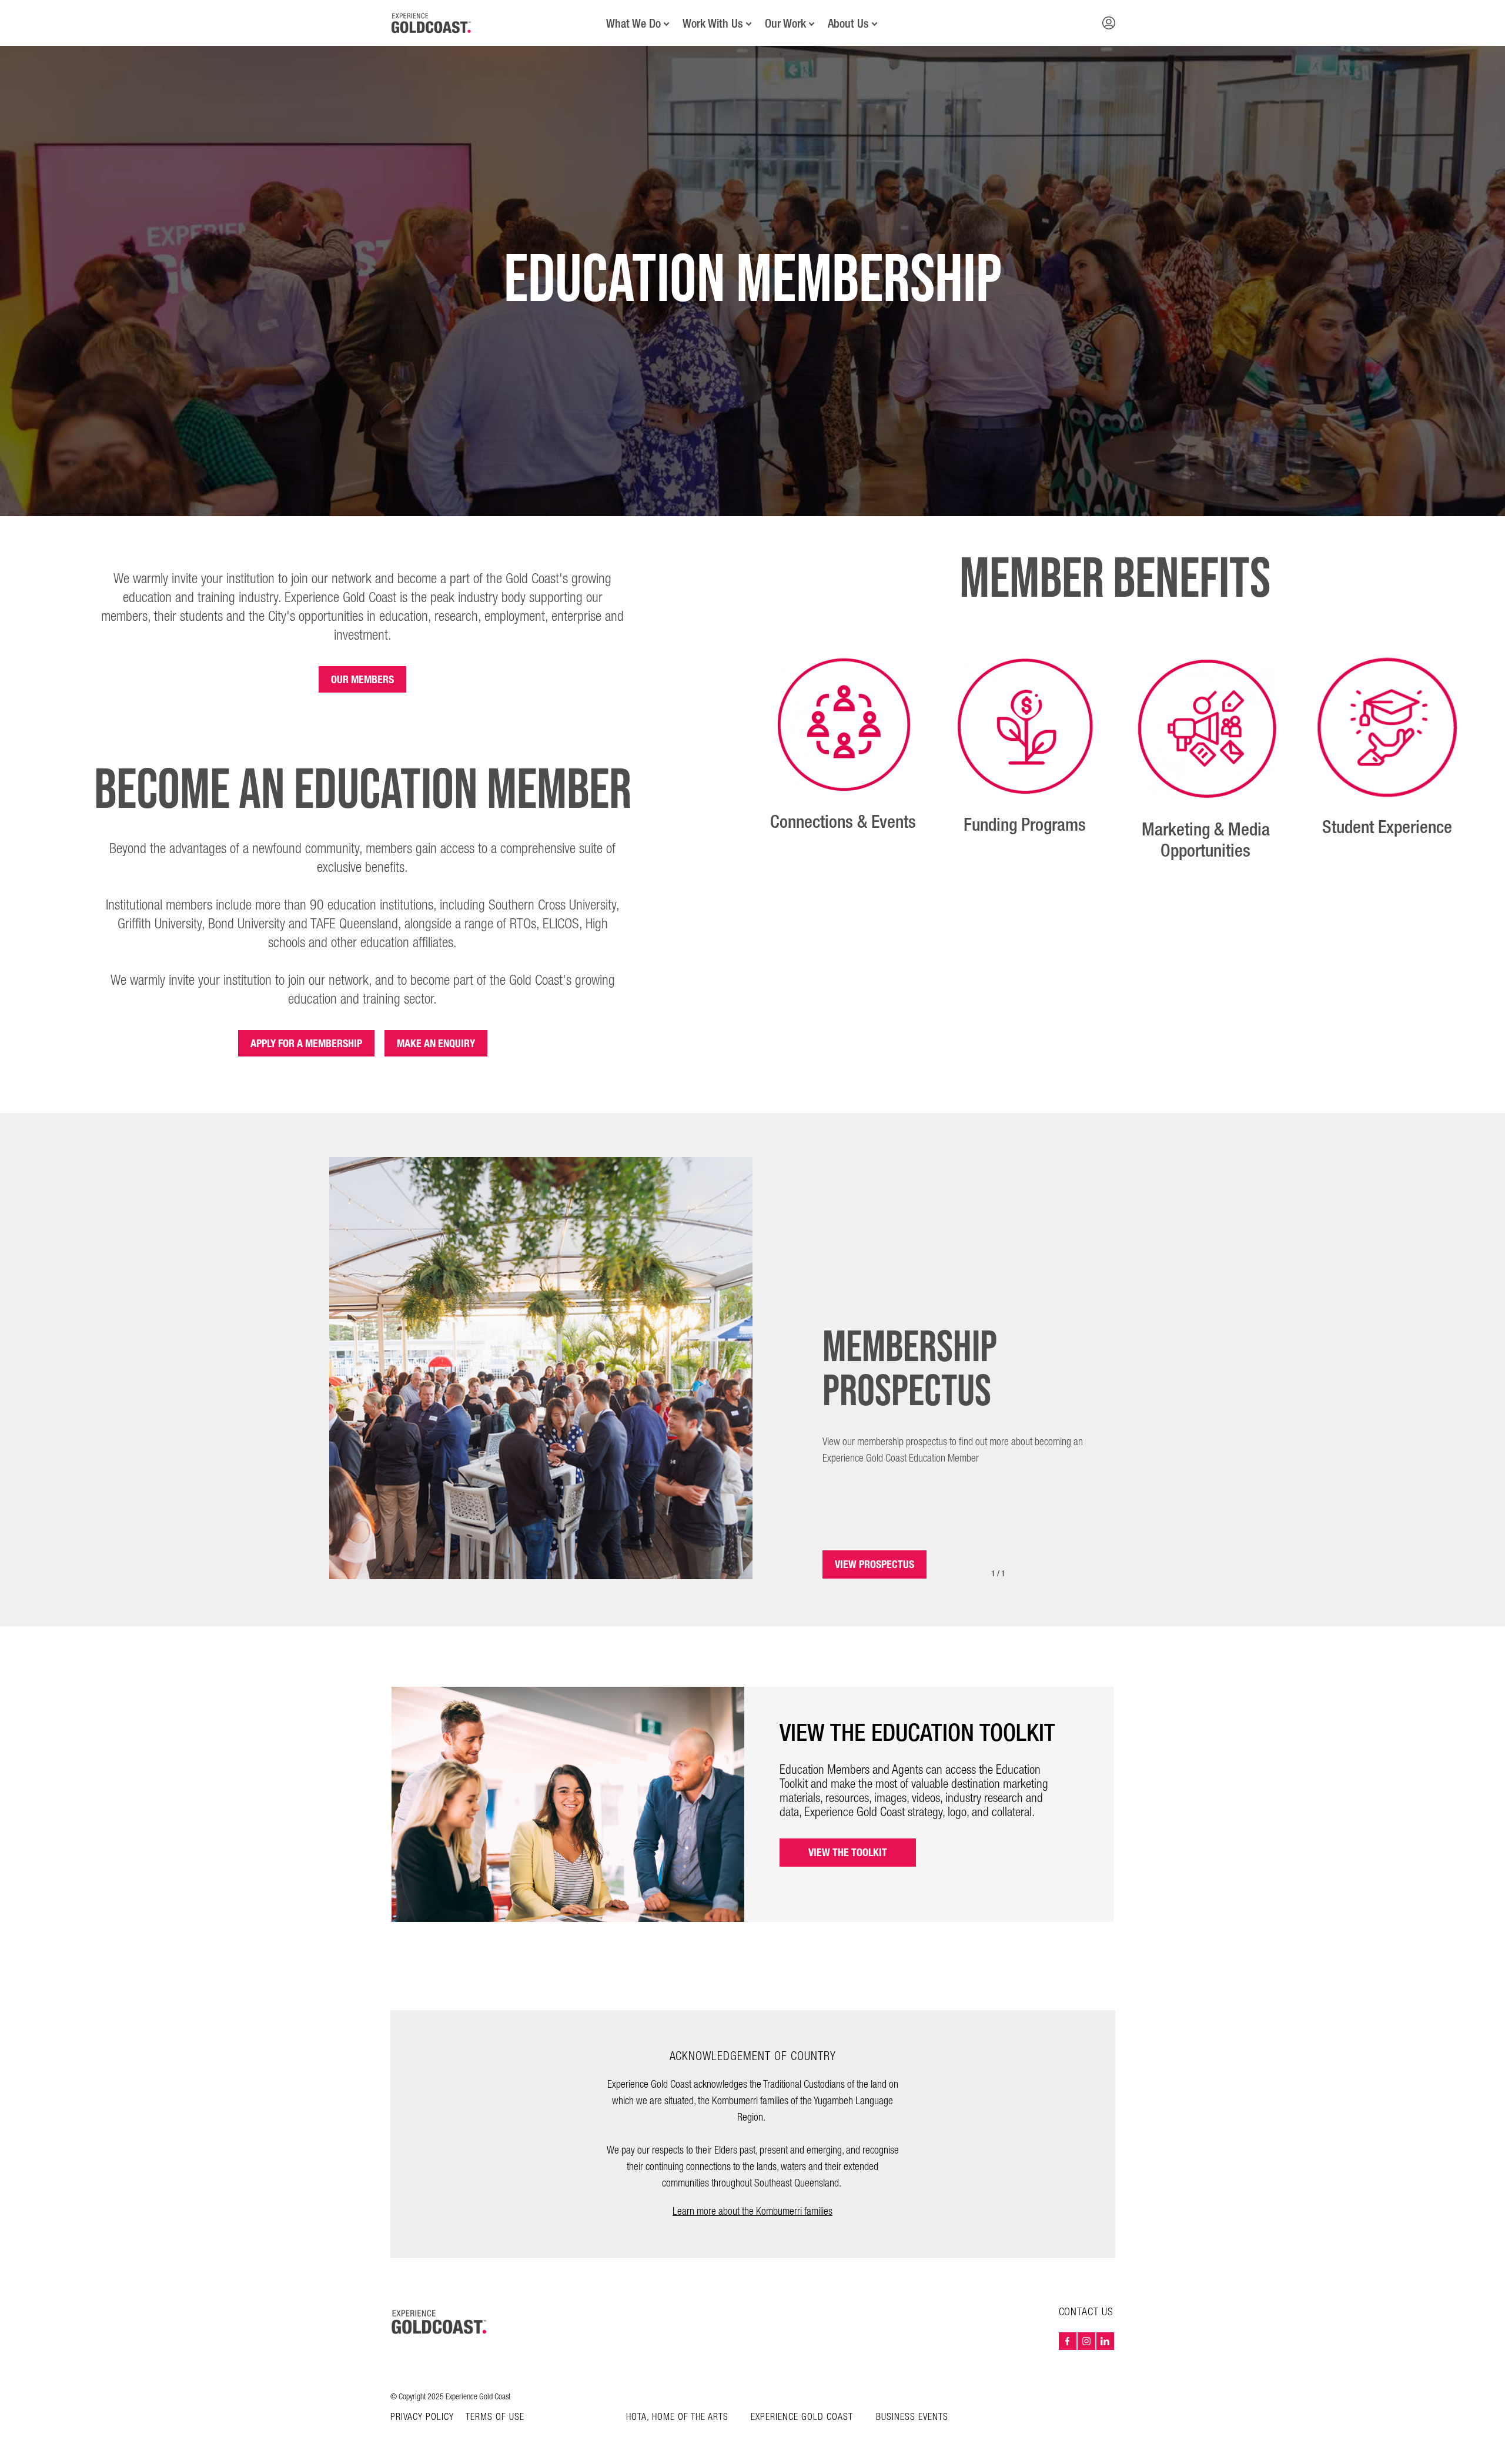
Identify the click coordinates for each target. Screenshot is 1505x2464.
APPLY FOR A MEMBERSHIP (306, 1043)
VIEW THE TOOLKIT (848, 1852)
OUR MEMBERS (362, 679)
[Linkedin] (1105, 2341)
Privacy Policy (422, 2418)
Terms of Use (495, 2418)
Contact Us (1086, 2312)
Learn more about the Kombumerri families (752, 2211)
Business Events (912, 2417)
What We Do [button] (633, 24)
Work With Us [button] (713, 24)
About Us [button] (848, 24)
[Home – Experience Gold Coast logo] (440, 2322)
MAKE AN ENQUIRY (436, 1043)
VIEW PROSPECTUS (874, 1564)
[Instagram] (1086, 2341)
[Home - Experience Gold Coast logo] (432, 23)
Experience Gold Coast (802, 2417)
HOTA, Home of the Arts (677, 2417)
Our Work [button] (785, 24)
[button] (1109, 23)
